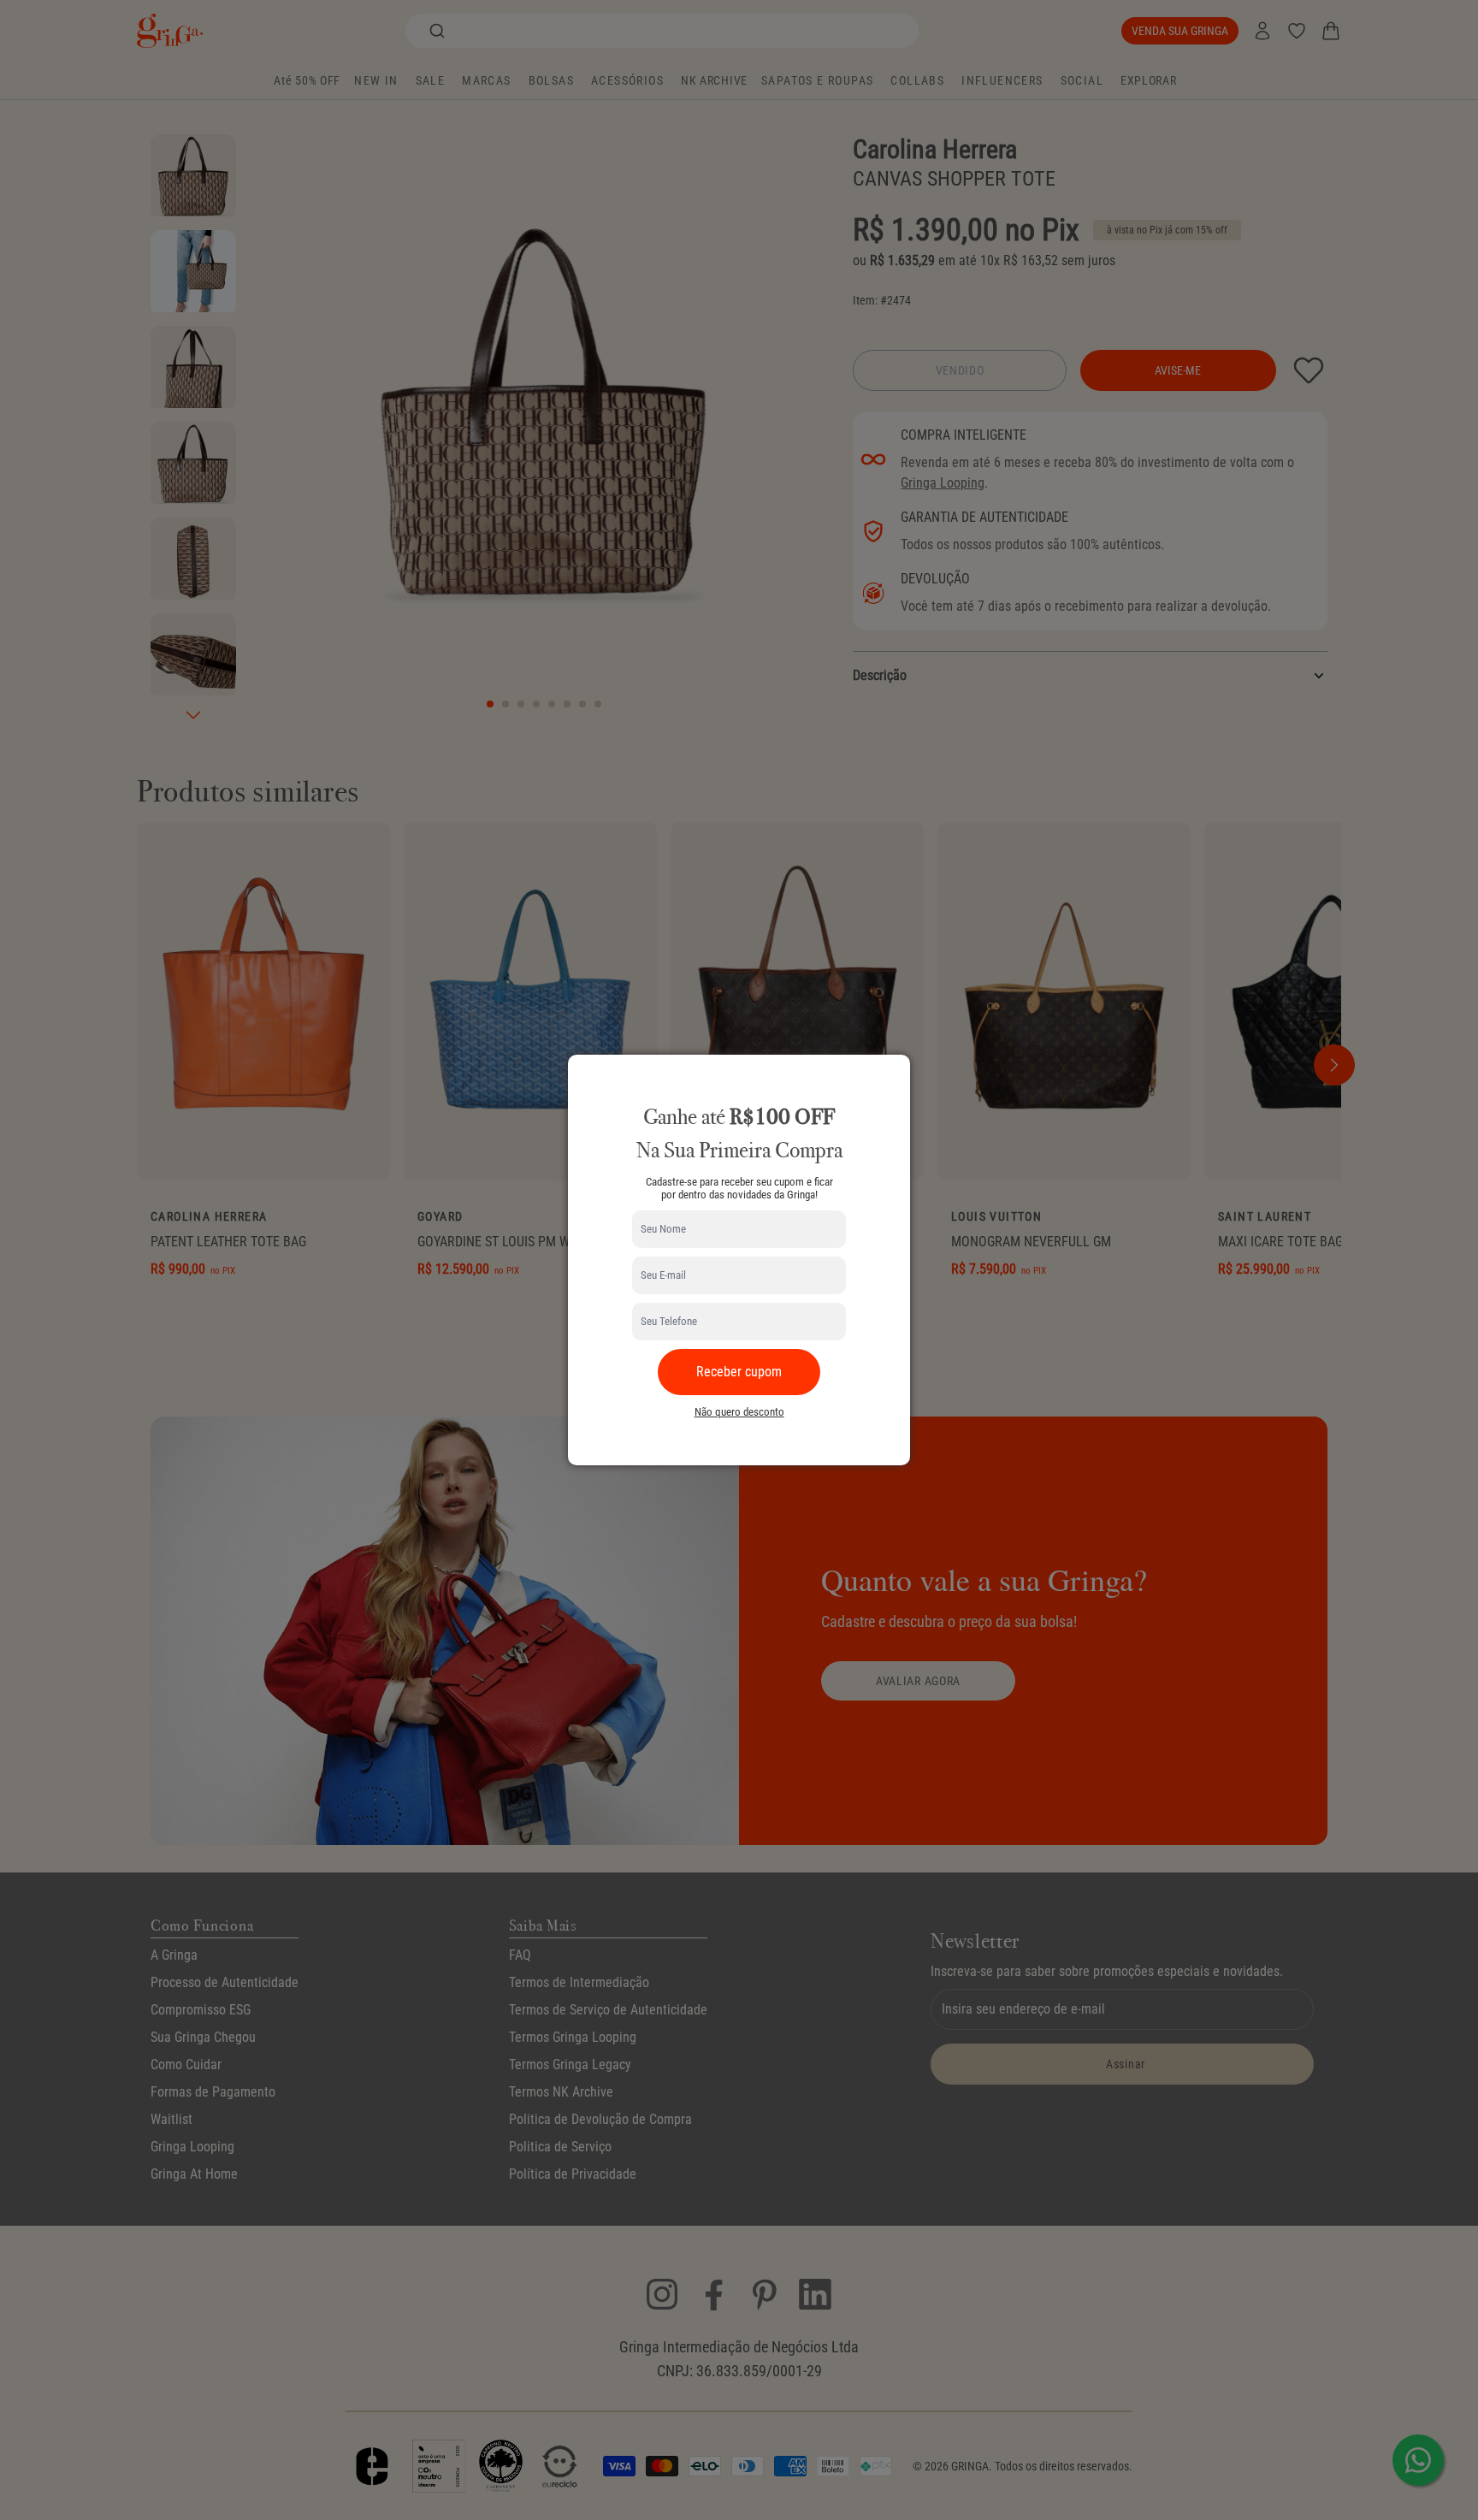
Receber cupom (739, 1372)
